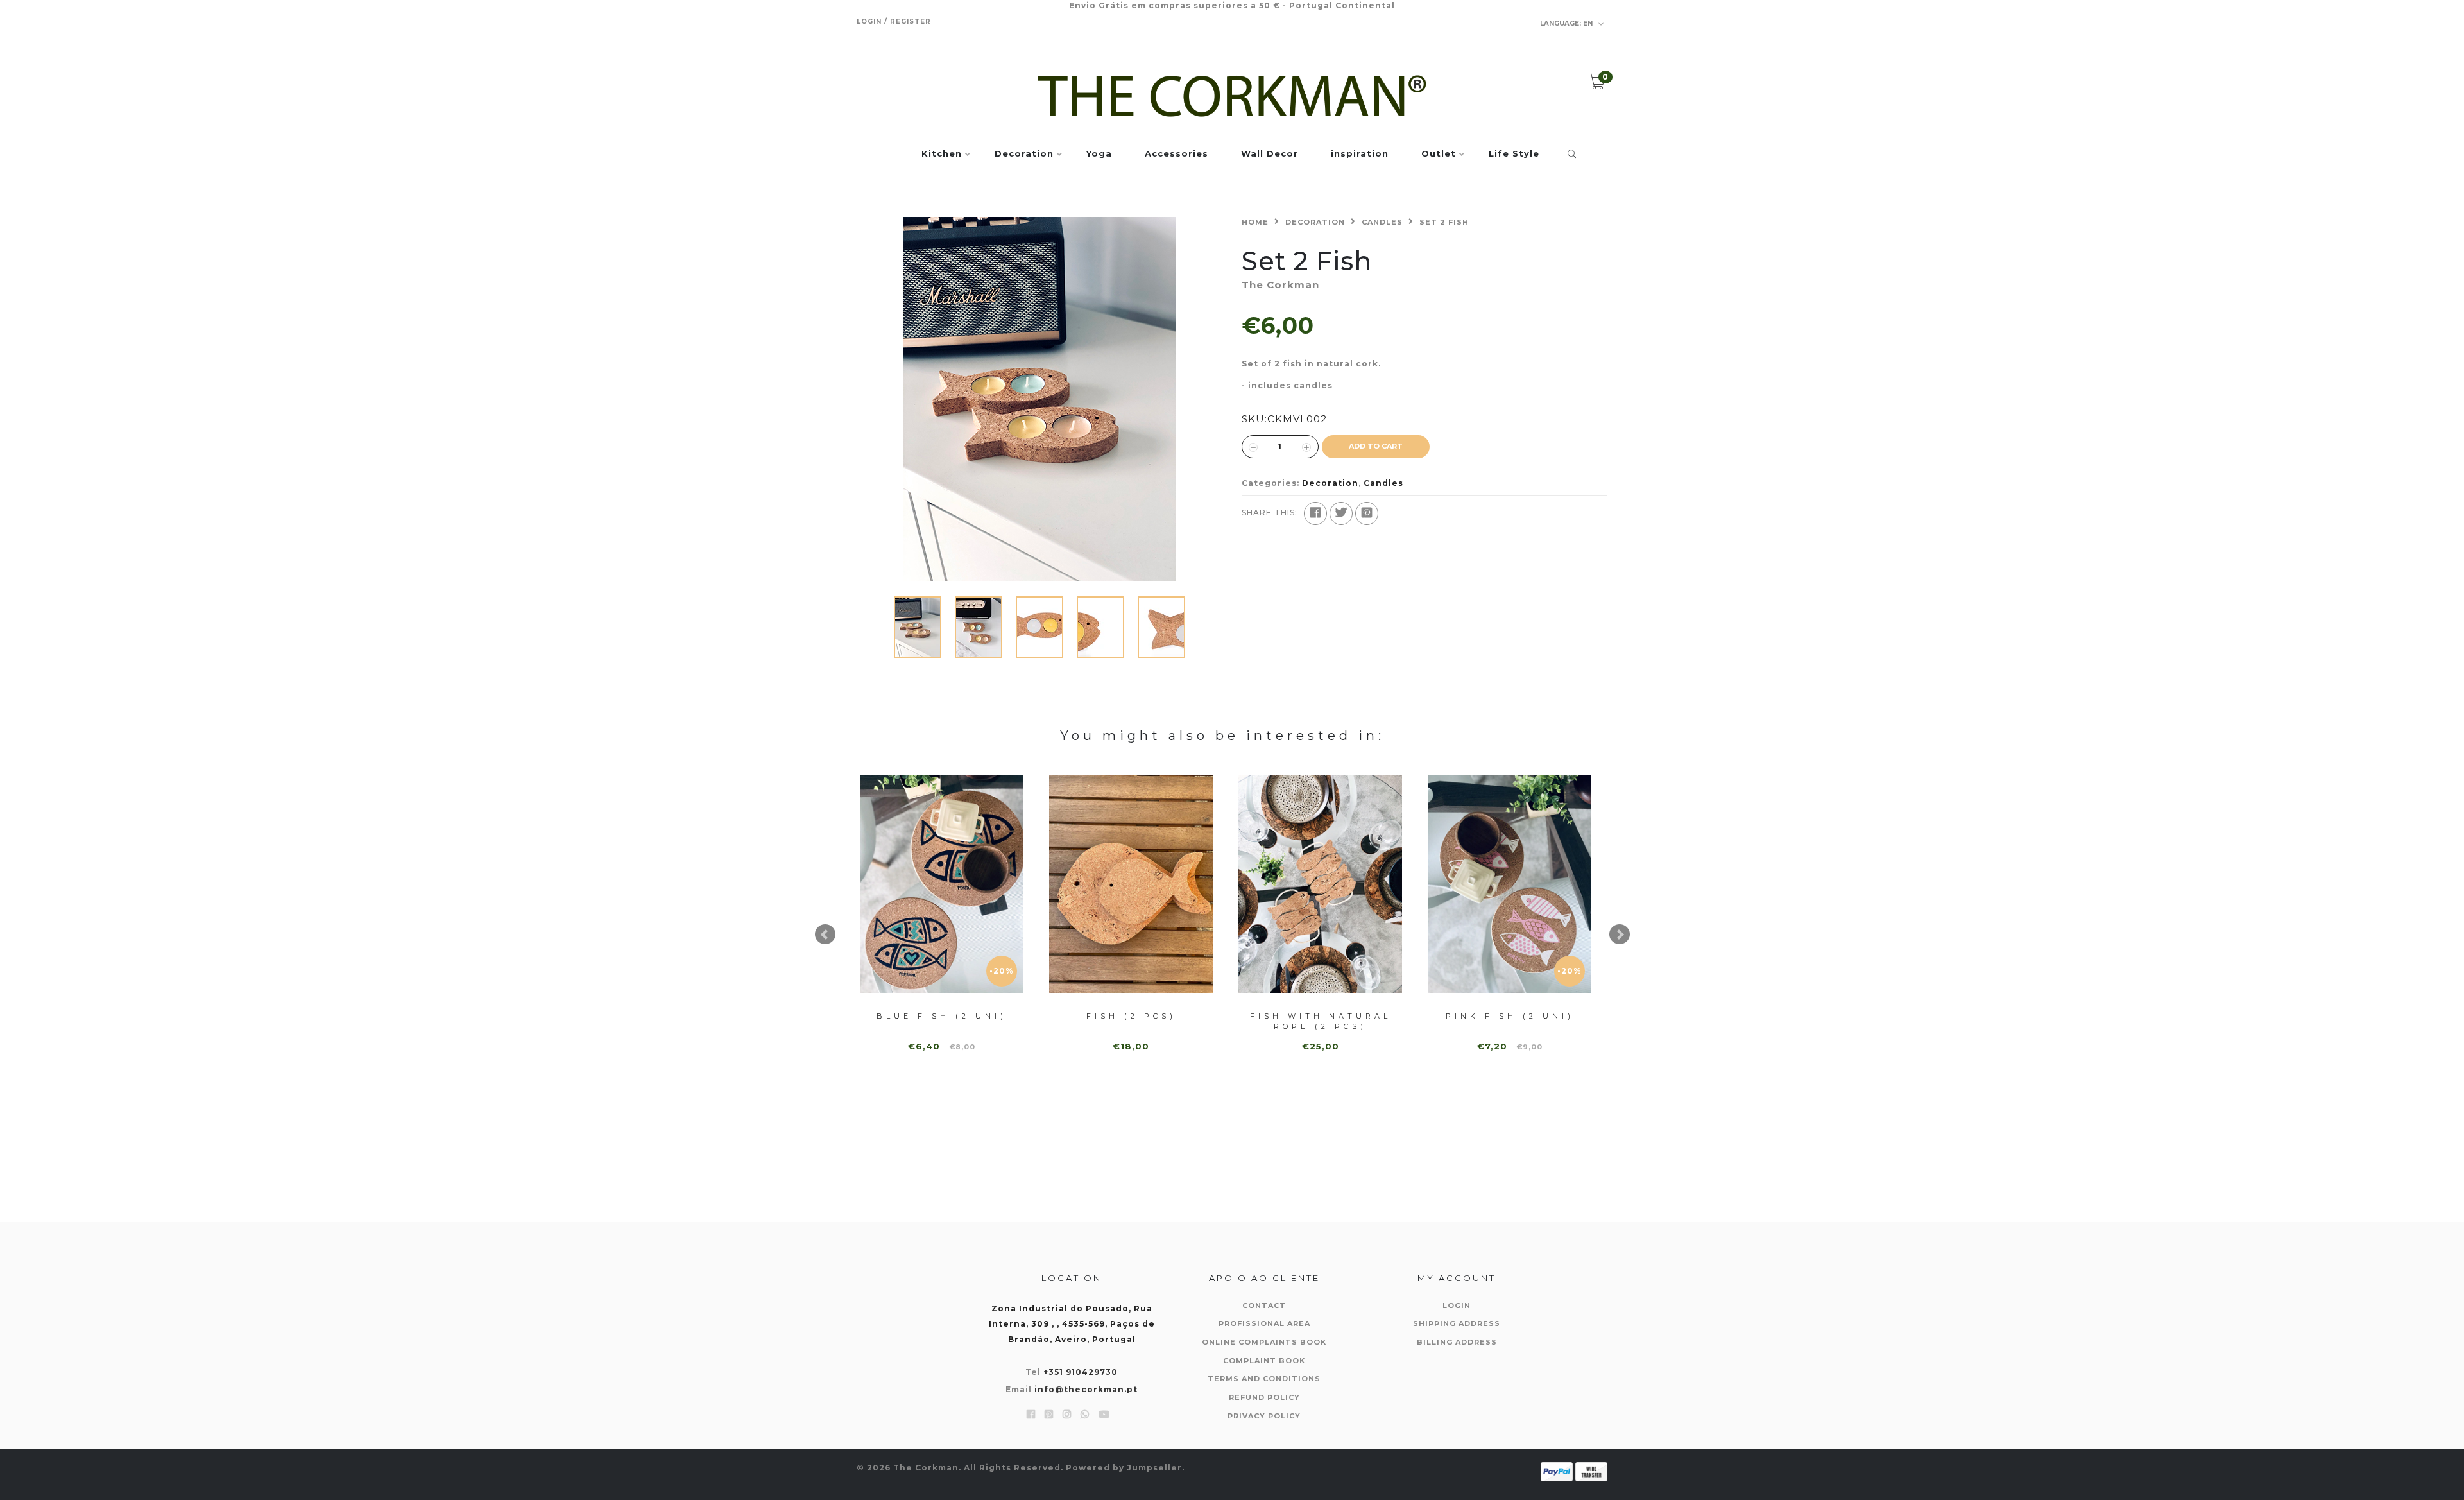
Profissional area (1264, 1323)
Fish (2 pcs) (1131, 1016)
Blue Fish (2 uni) (942, 1016)
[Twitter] (1341, 513)
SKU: (1254, 419)
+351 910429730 (1081, 1372)
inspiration (1360, 154)
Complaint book (1264, 1361)
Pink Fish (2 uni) (1510, 1016)
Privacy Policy (1264, 1416)
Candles (1382, 222)
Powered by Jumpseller (1124, 1468)
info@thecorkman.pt (1086, 1389)
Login (1457, 1306)
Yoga (1099, 154)
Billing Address (1457, 1342)
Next (1620, 935)
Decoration (1024, 154)
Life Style (1514, 154)
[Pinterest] (1367, 513)
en (1567, 23)
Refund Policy (1264, 1397)
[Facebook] (1315, 513)
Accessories (1176, 154)
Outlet (1439, 154)
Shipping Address (1457, 1323)
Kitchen (942, 154)
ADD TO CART (1376, 446)
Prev (825, 935)
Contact (1264, 1306)
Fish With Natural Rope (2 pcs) (1321, 1021)
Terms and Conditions (1264, 1379)
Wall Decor (1270, 154)
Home (1255, 222)
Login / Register (894, 22)
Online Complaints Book (1264, 1342)
